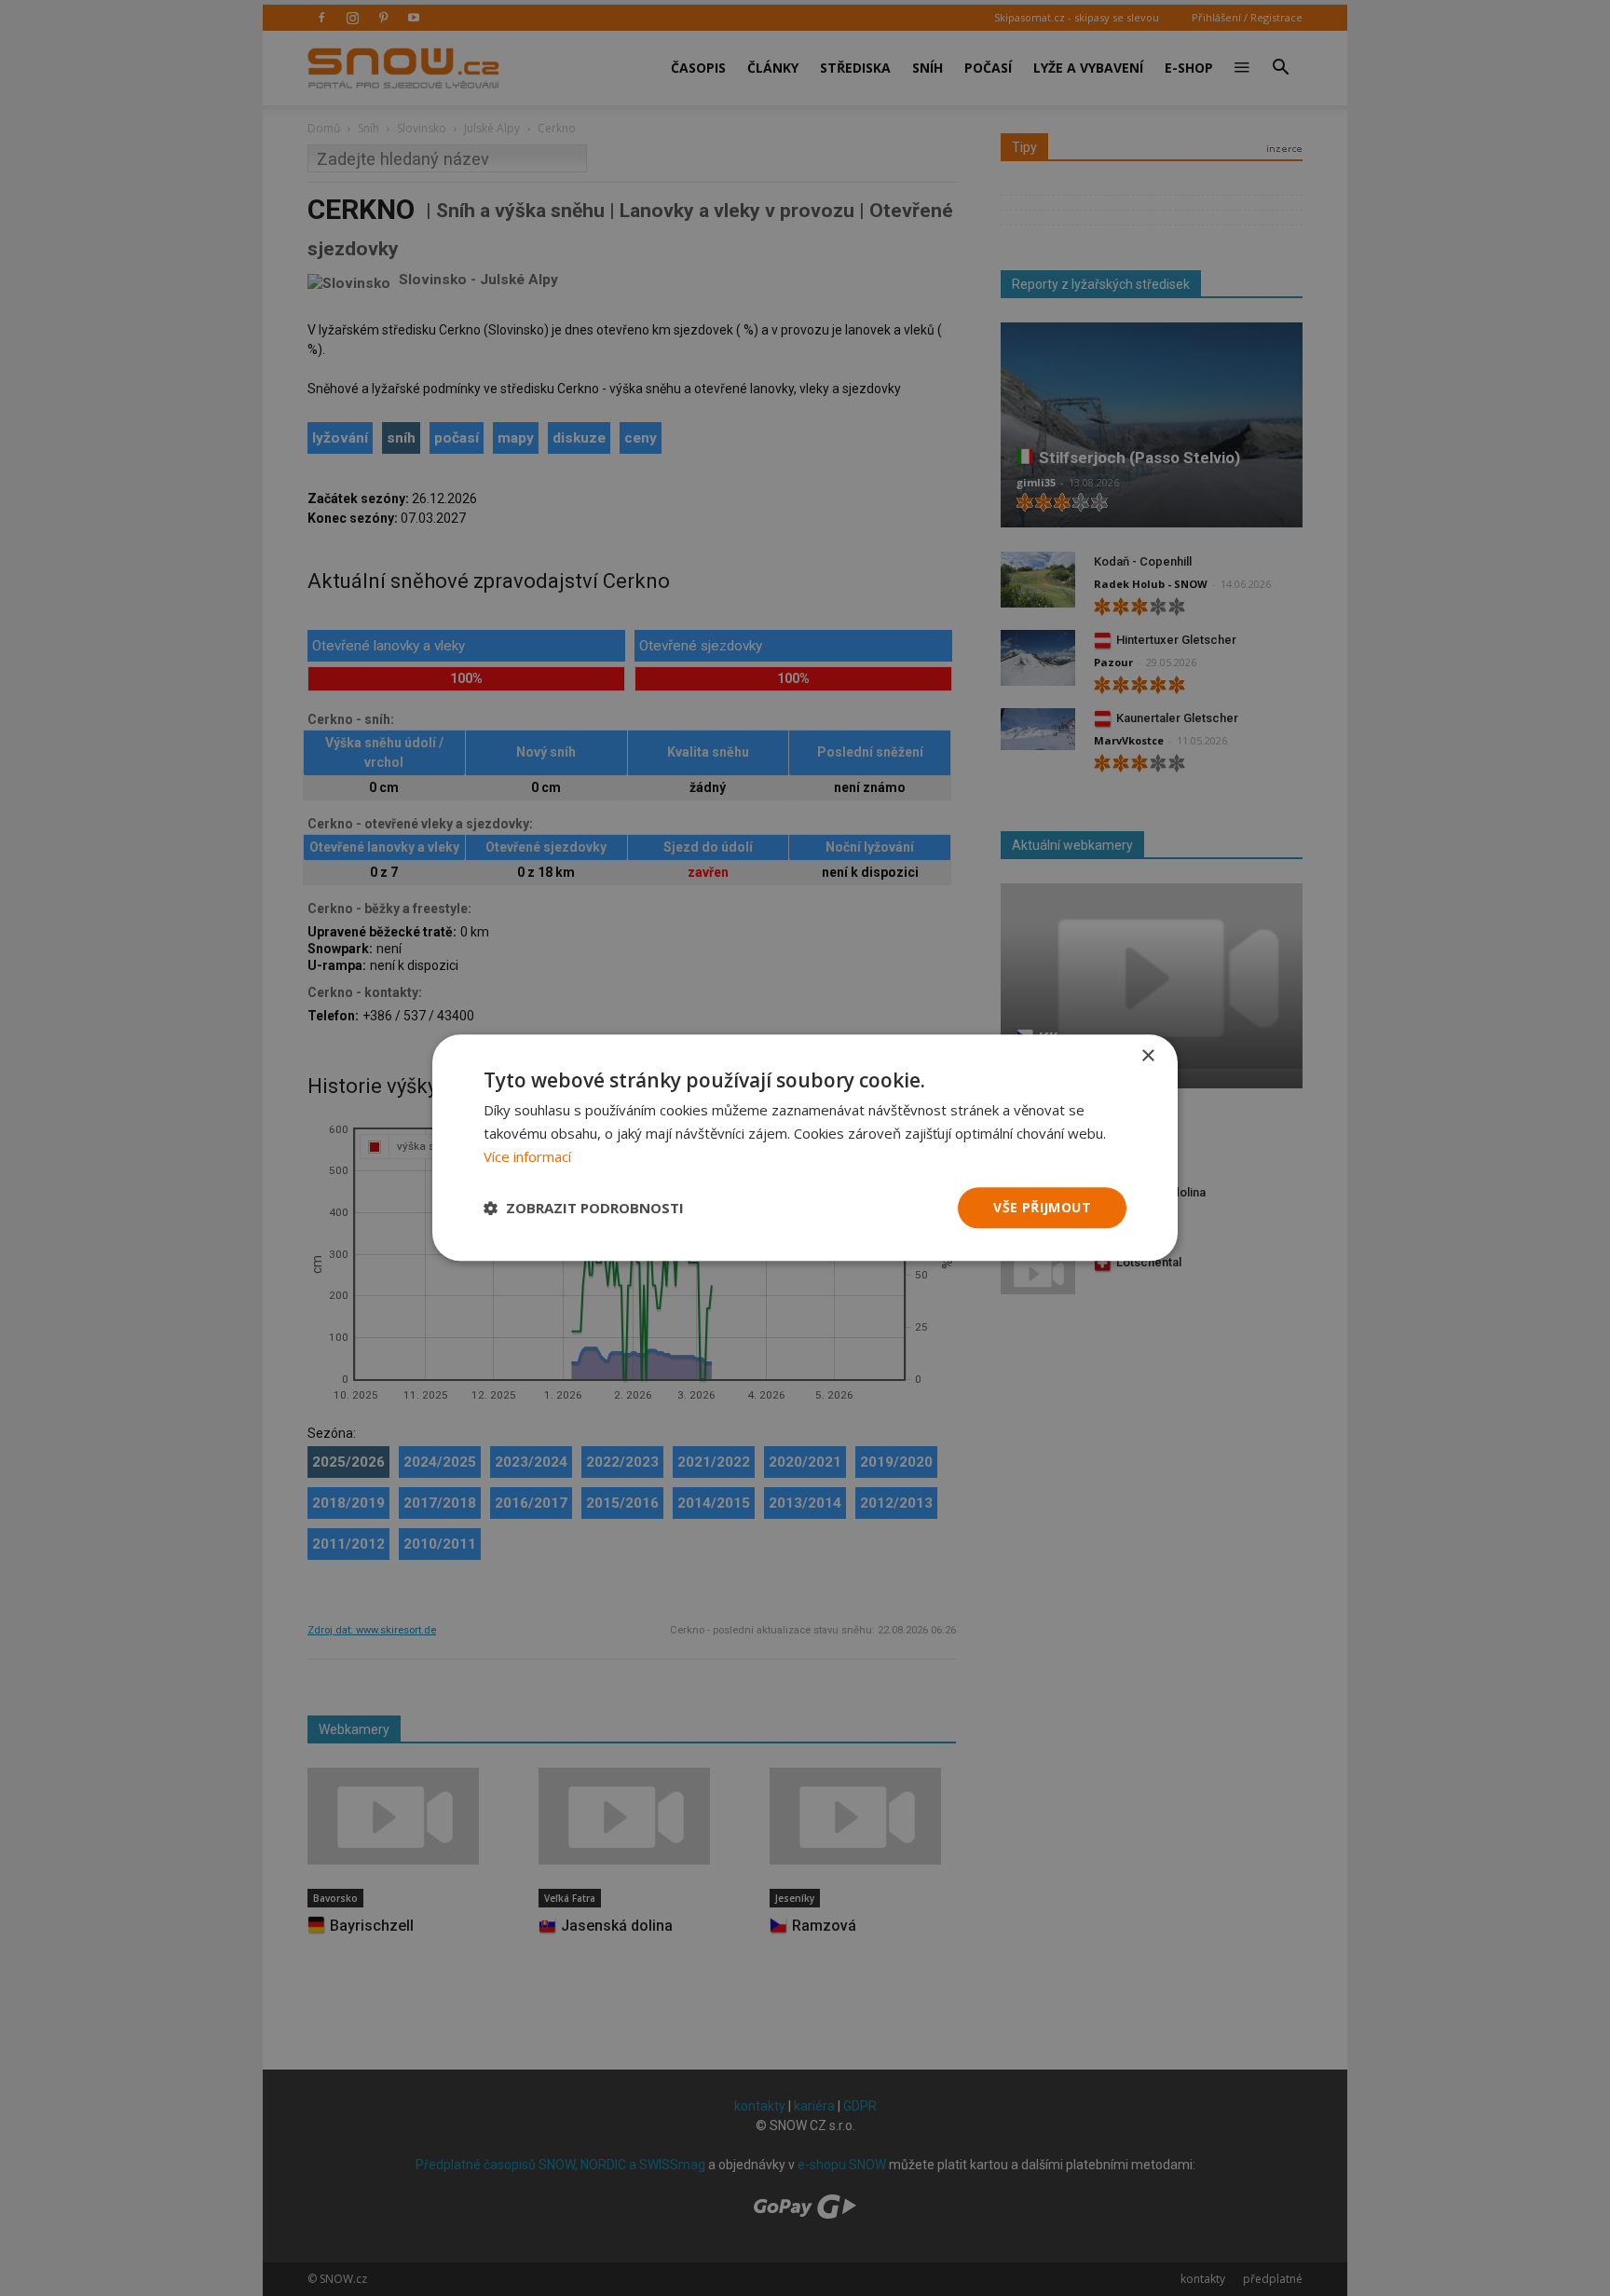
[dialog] (805, 1148)
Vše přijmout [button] (1042, 1207)
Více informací (527, 1156)
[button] (584, 1208)
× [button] (1147, 1056)
